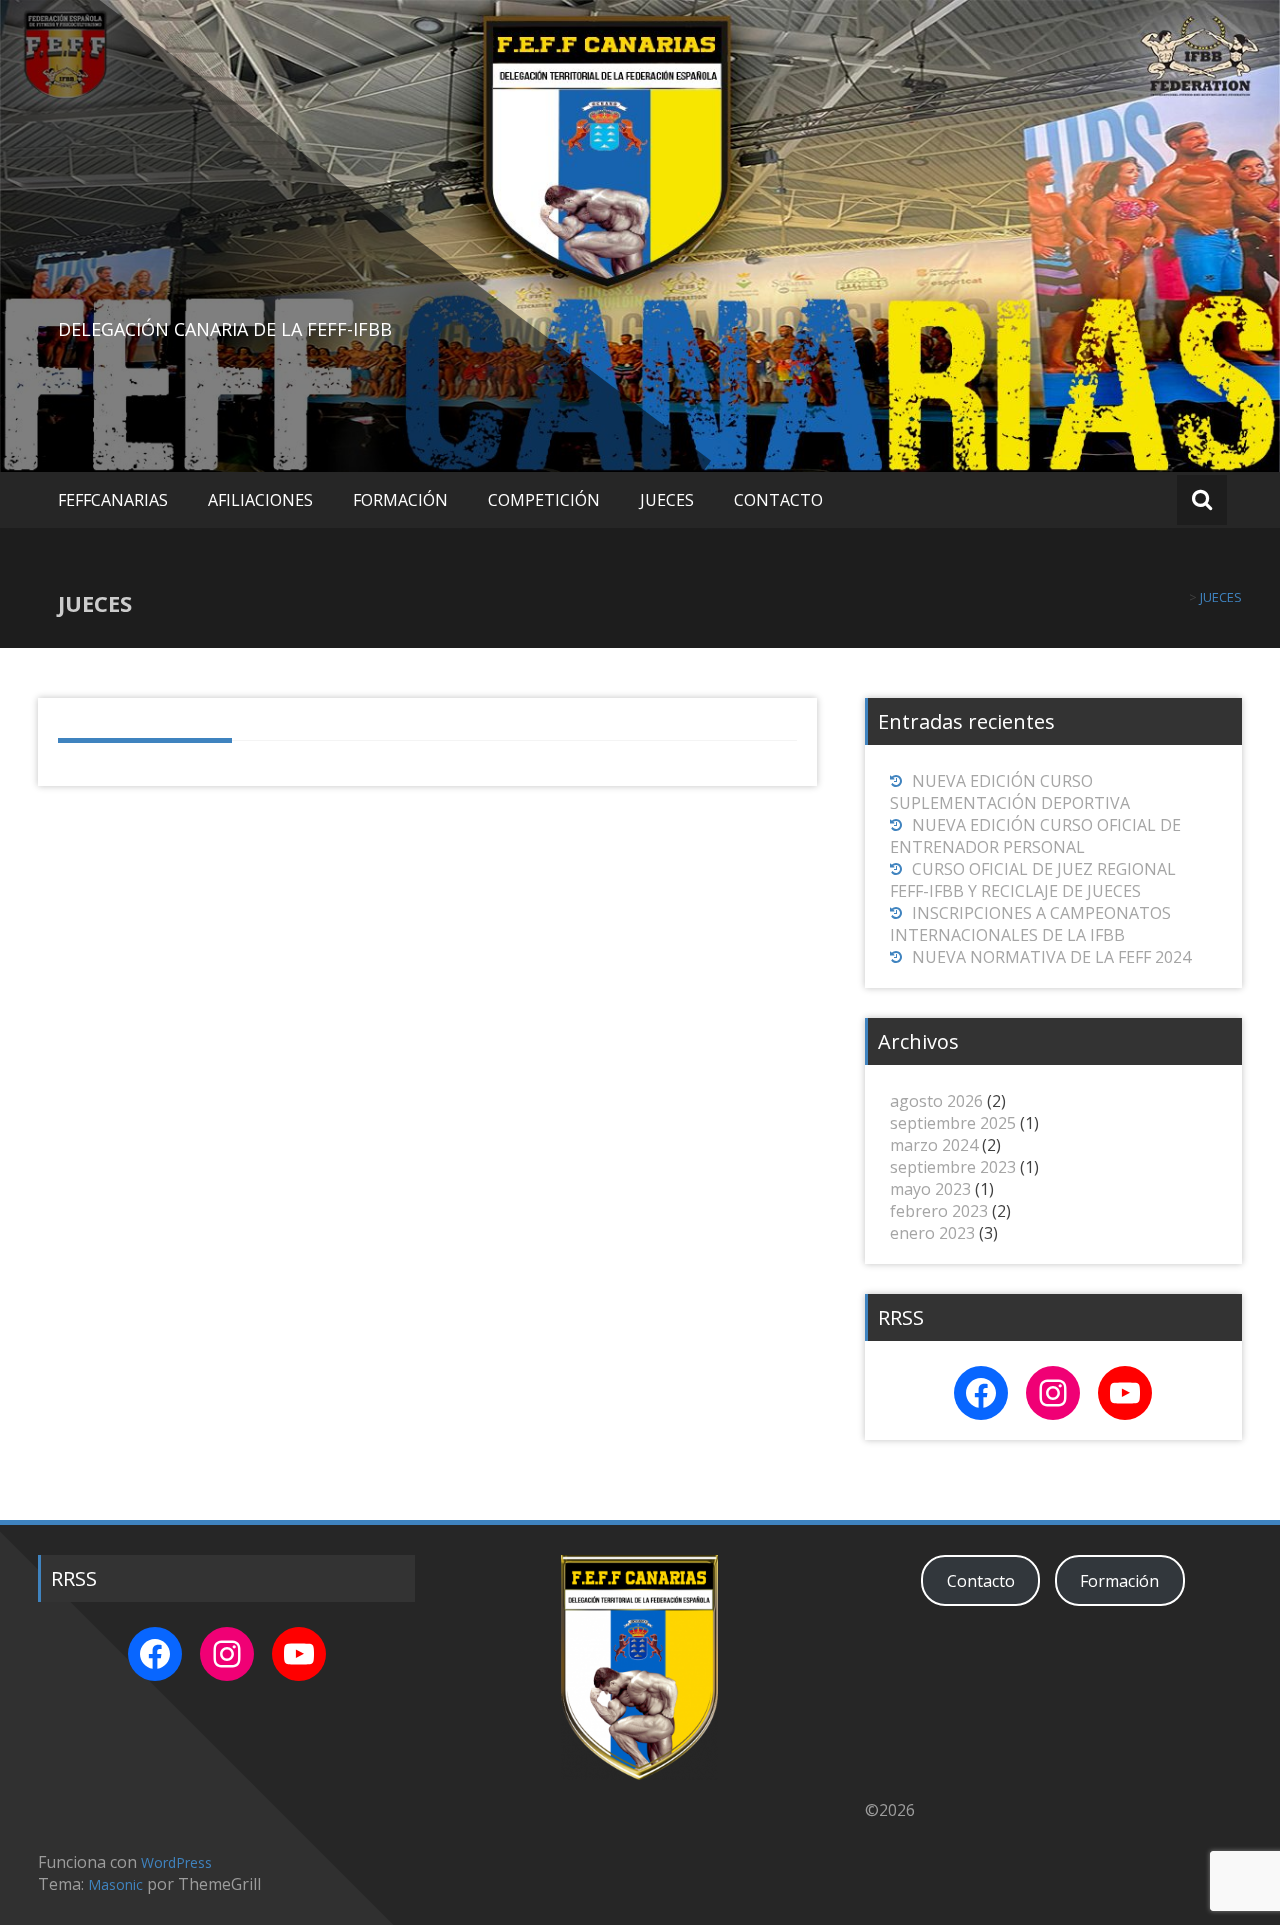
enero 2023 (932, 1233)
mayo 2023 (930, 1189)
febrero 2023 (939, 1211)
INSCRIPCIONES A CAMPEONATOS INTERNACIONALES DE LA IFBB (1030, 924)
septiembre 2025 (953, 1123)
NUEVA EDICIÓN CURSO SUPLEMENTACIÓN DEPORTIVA (1010, 792)
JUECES (667, 500)
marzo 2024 (934, 1145)
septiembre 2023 (953, 1167)
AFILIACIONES (260, 500)
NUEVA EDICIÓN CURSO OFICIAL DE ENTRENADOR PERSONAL (1035, 836)
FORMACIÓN (400, 500)
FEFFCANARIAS (113, 500)
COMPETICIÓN (544, 500)
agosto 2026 (936, 1101)
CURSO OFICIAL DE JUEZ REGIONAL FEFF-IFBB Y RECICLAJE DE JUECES (1033, 880)
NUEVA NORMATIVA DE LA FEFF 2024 (1051, 957)
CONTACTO (778, 500)
